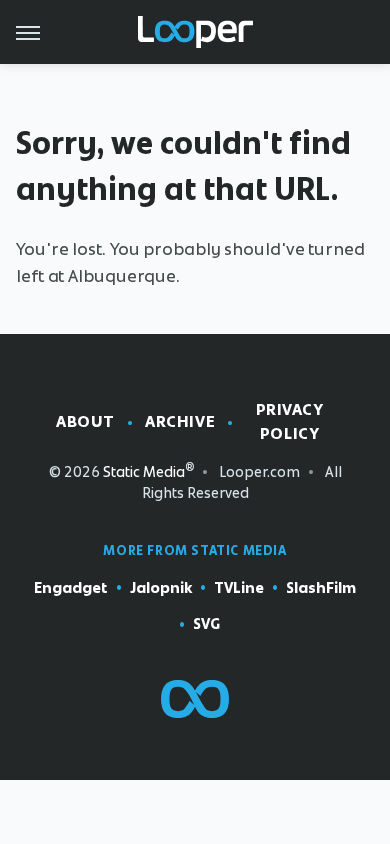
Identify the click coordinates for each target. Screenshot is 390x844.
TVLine (239, 588)
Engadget (71, 588)
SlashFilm (321, 588)
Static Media (144, 472)
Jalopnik (161, 588)
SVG (206, 624)
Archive (180, 421)
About (85, 421)
